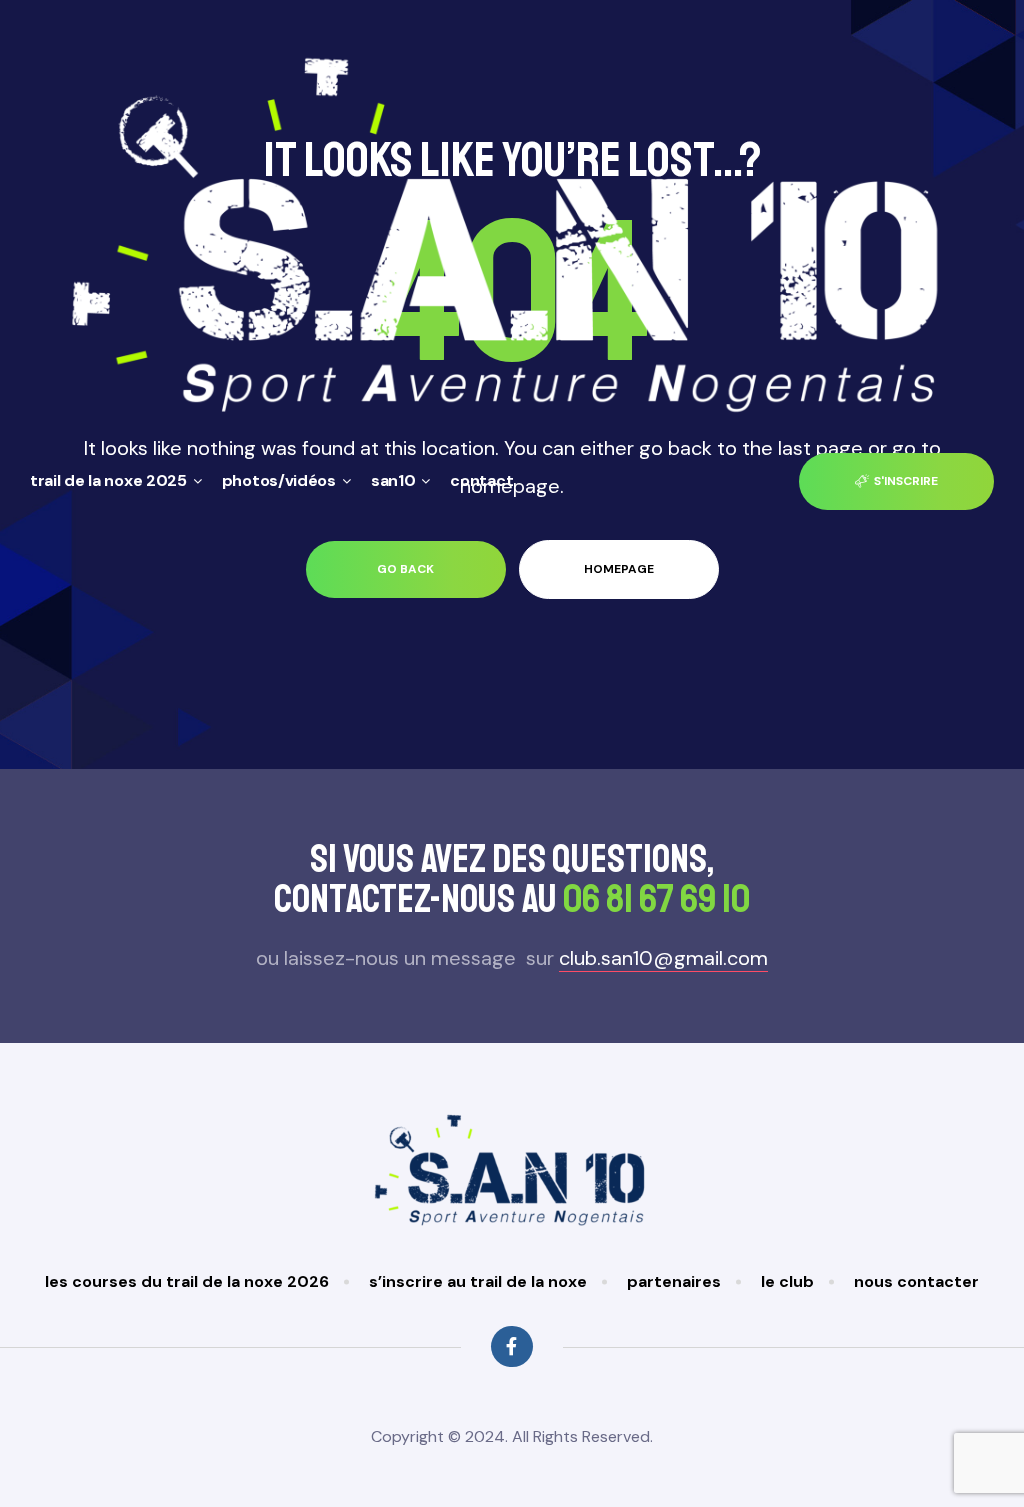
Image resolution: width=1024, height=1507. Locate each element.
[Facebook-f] (511, 1346)
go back (405, 569)
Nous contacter (916, 1281)
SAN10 (393, 480)
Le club (787, 1281)
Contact (481, 480)
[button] (896, 481)
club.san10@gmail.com (663, 958)
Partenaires (674, 1281)
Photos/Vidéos (279, 480)
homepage (619, 569)
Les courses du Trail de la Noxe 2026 (187, 1281)
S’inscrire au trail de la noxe (478, 1281)
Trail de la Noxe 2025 (108, 480)
